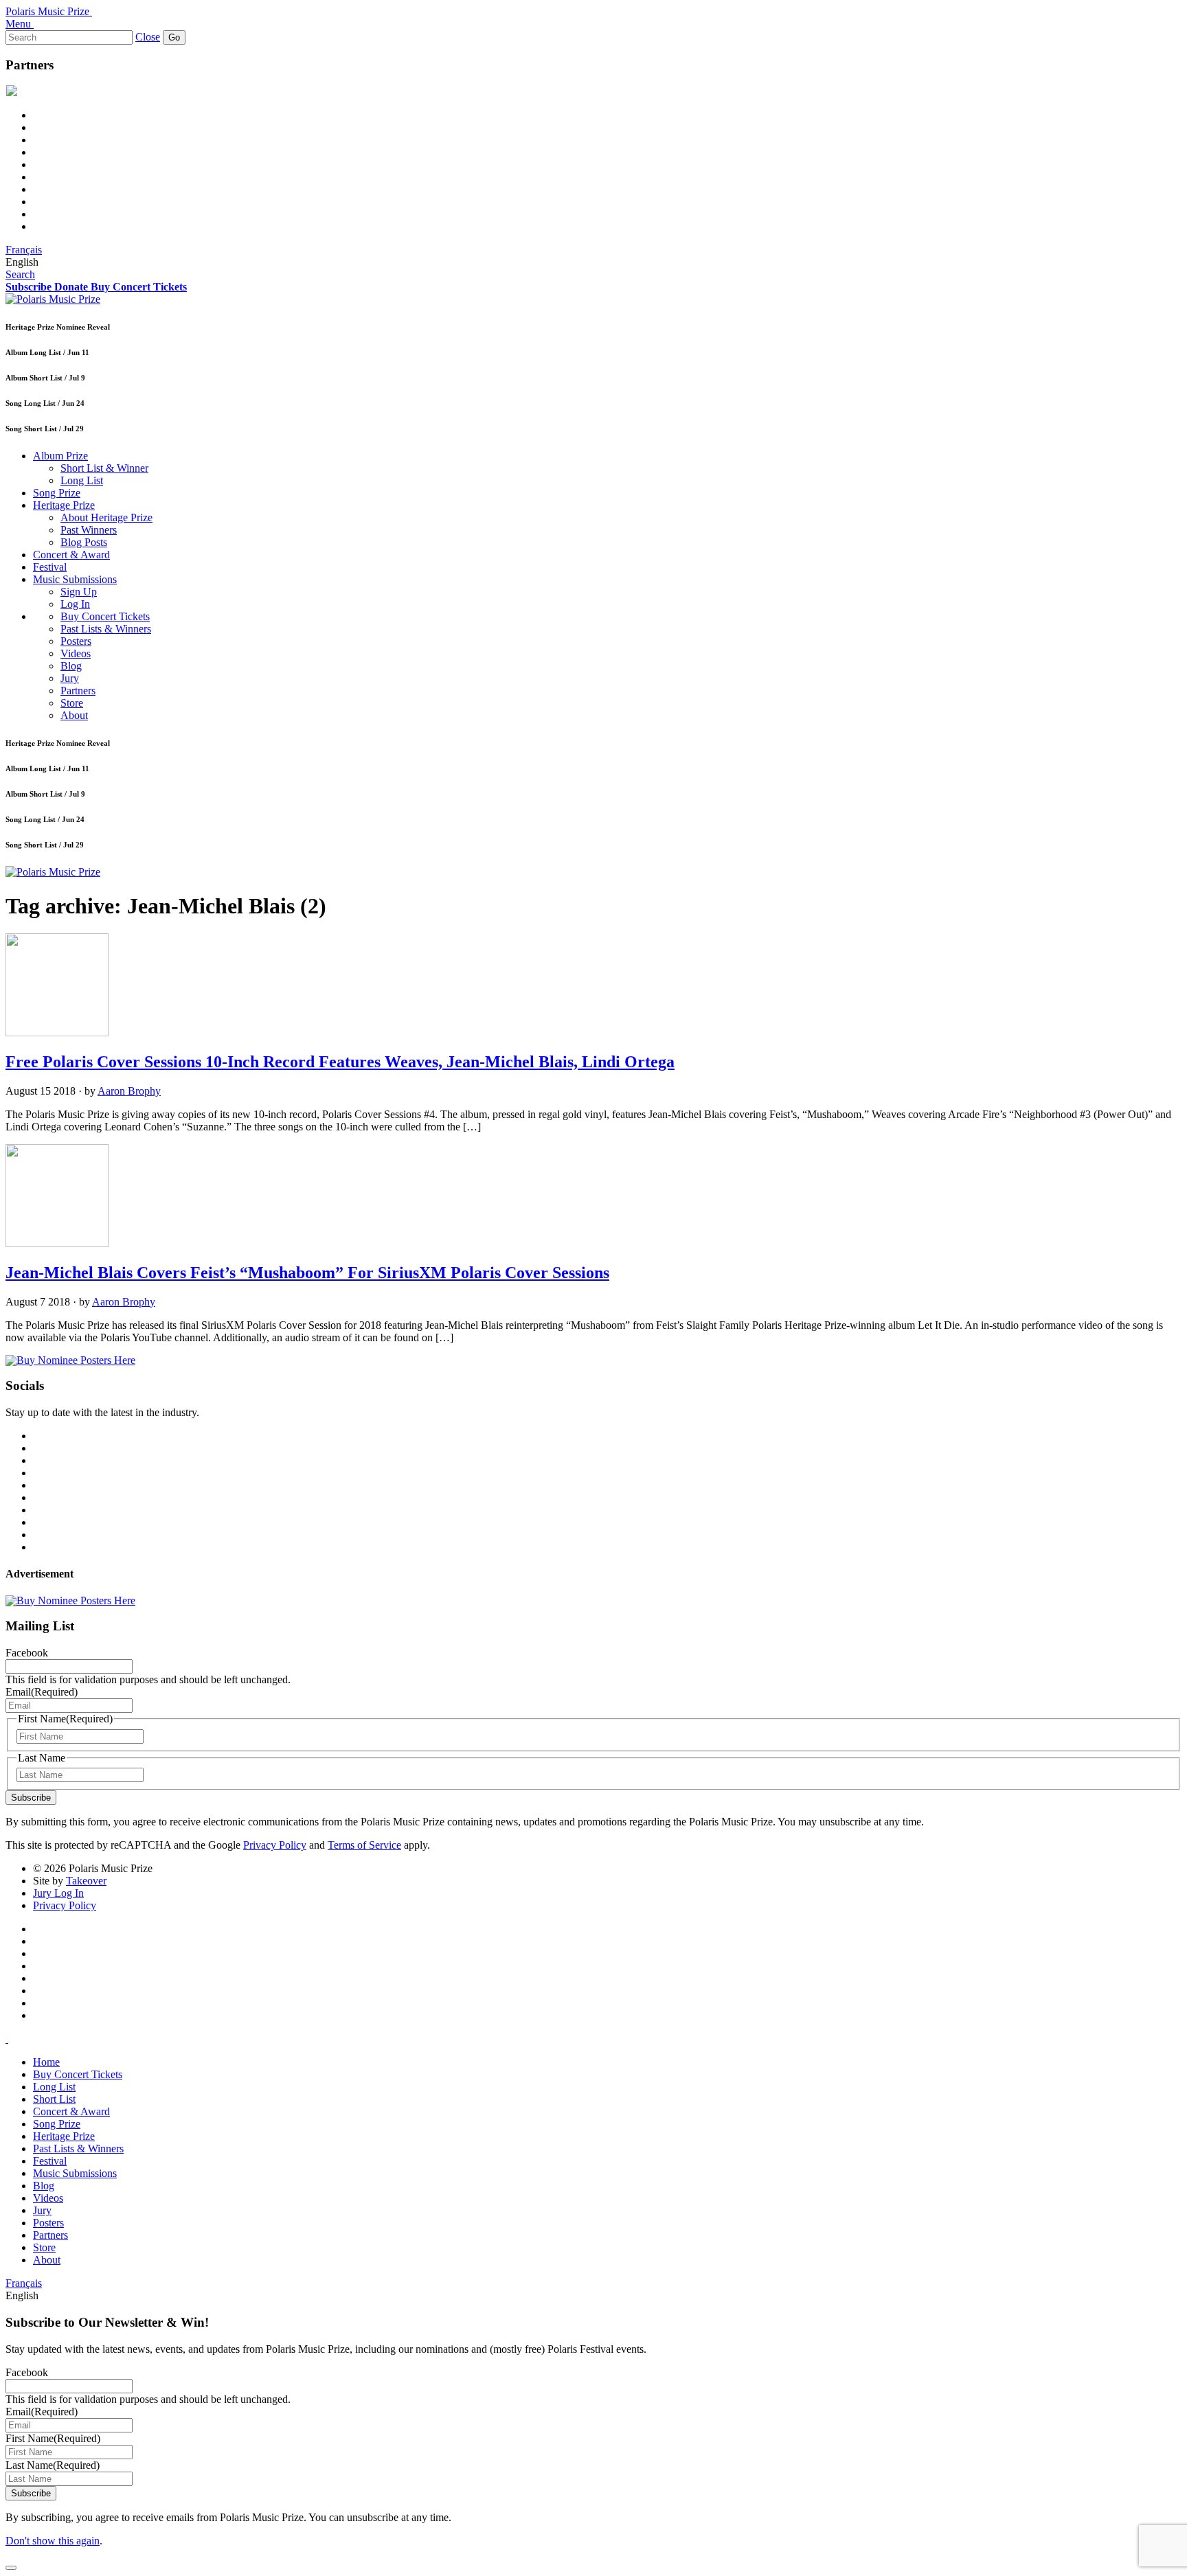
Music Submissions (75, 579)
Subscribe (31, 1798)
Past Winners (89, 530)
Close (148, 37)
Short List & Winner (104, 468)
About (74, 715)
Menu (18, 24)
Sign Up (79, 592)
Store (72, 703)
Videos (76, 653)
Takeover (86, 1881)
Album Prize (60, 456)
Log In (75, 604)
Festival (50, 567)
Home (46, 2062)
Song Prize (57, 493)
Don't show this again (53, 2541)
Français (24, 250)
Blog (71, 666)
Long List (82, 480)
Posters (76, 641)
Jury (70, 678)
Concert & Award (71, 555)
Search (20, 274)
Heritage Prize (64, 505)
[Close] (11, 2568)
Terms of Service (364, 1845)
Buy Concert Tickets (105, 616)
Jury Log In (58, 1893)
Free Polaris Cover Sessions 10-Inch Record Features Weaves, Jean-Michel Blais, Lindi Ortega (340, 1062)
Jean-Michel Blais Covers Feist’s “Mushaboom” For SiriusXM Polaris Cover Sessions (307, 1273)
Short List (54, 2099)
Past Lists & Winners (106, 629)
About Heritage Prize (106, 517)
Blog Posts (84, 542)
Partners (78, 691)
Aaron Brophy (129, 1091)
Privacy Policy (275, 1845)
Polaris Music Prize (47, 11)
